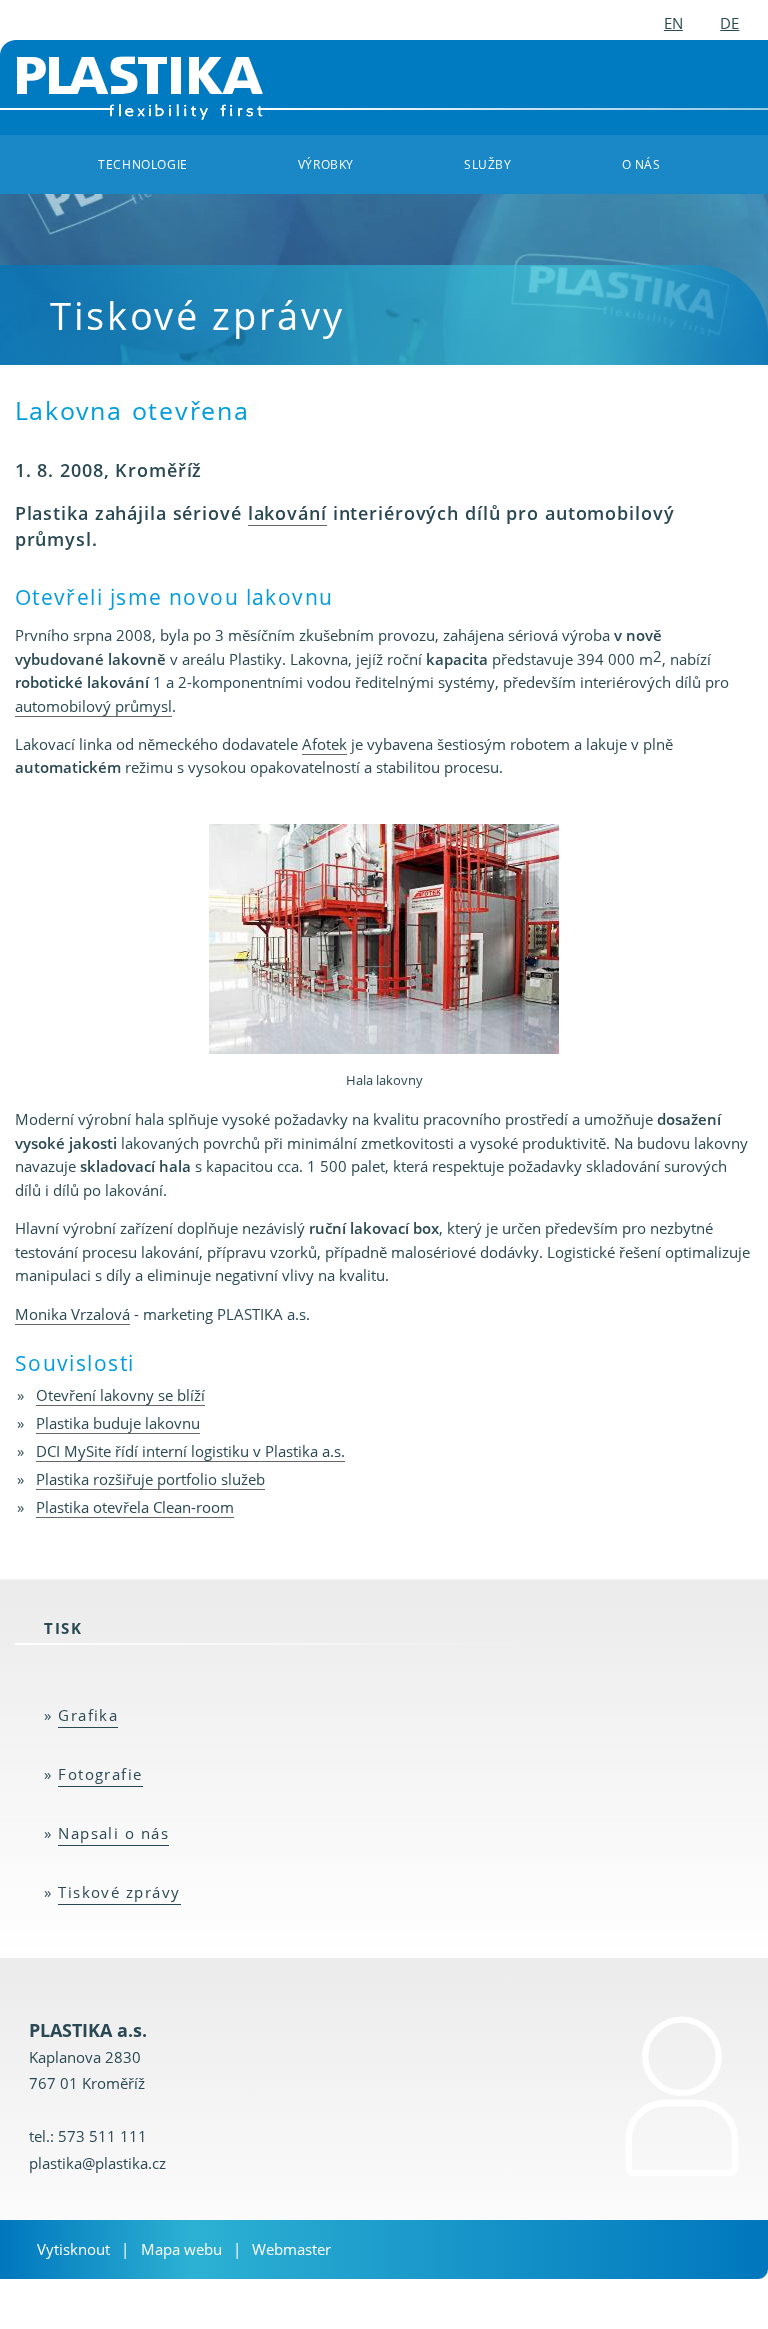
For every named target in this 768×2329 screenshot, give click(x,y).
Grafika (88, 1715)
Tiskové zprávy (119, 1892)
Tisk (63, 1628)
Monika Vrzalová (72, 1314)
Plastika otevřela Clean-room (135, 1507)
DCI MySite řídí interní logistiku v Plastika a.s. (190, 1451)
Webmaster (291, 2249)
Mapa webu (181, 2249)
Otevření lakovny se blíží (120, 1395)
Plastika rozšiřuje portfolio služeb (150, 1479)
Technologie (142, 164)
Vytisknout (73, 2249)
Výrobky (326, 164)
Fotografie (100, 1774)
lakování (287, 513)
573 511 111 (102, 2136)
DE (729, 23)
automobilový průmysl (93, 706)
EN (673, 23)
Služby (488, 164)
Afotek (324, 744)
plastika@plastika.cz (97, 2163)
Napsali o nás (113, 1833)
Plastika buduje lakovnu (118, 1423)
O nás (641, 164)
